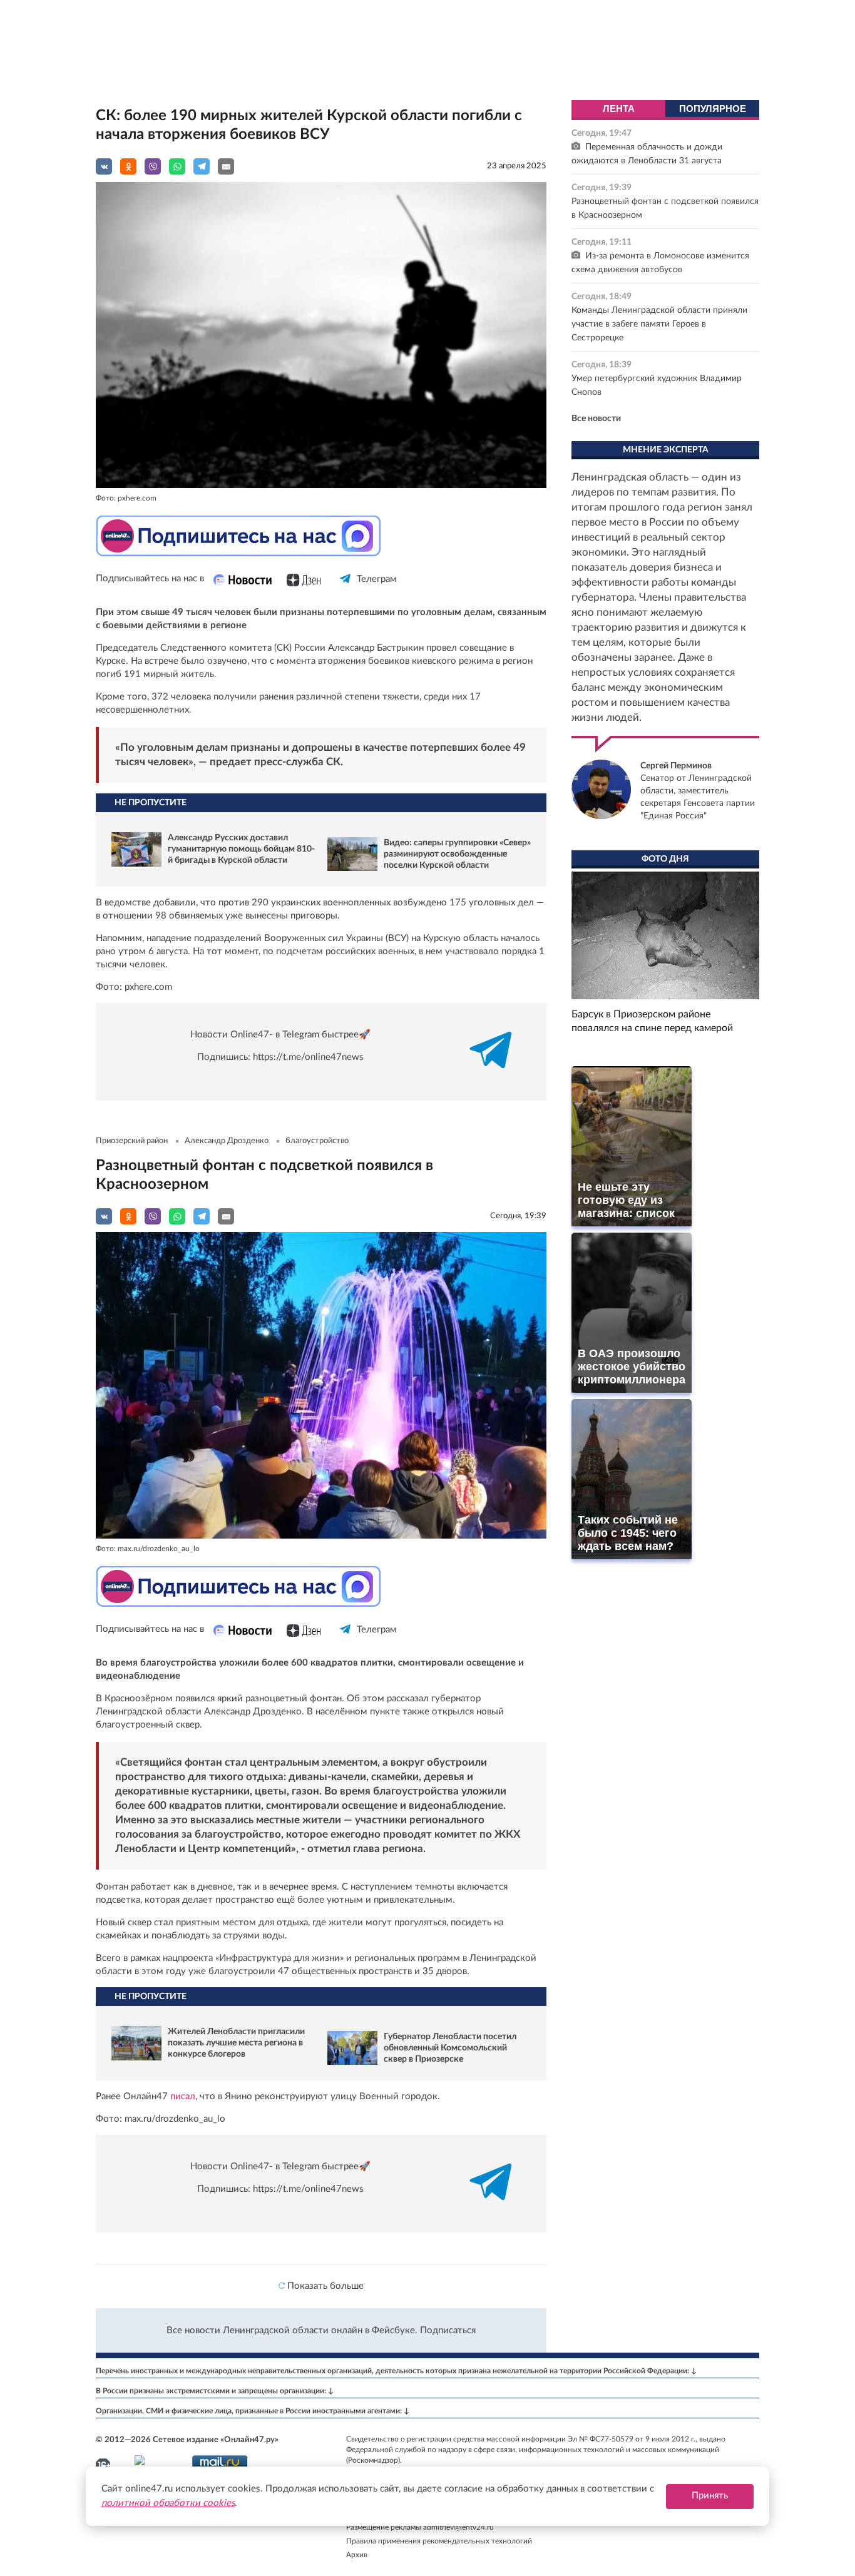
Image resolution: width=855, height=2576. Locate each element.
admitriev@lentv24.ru (458, 2527)
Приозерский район (132, 1141)
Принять (710, 2496)
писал (182, 2096)
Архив (357, 2555)
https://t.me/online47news (308, 1057)
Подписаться (448, 2330)
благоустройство (317, 1141)
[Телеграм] (346, 590)
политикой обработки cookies (168, 2503)
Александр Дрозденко (227, 1141)
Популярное (713, 109)
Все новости (596, 419)
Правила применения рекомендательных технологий (439, 2541)
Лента (619, 109)
